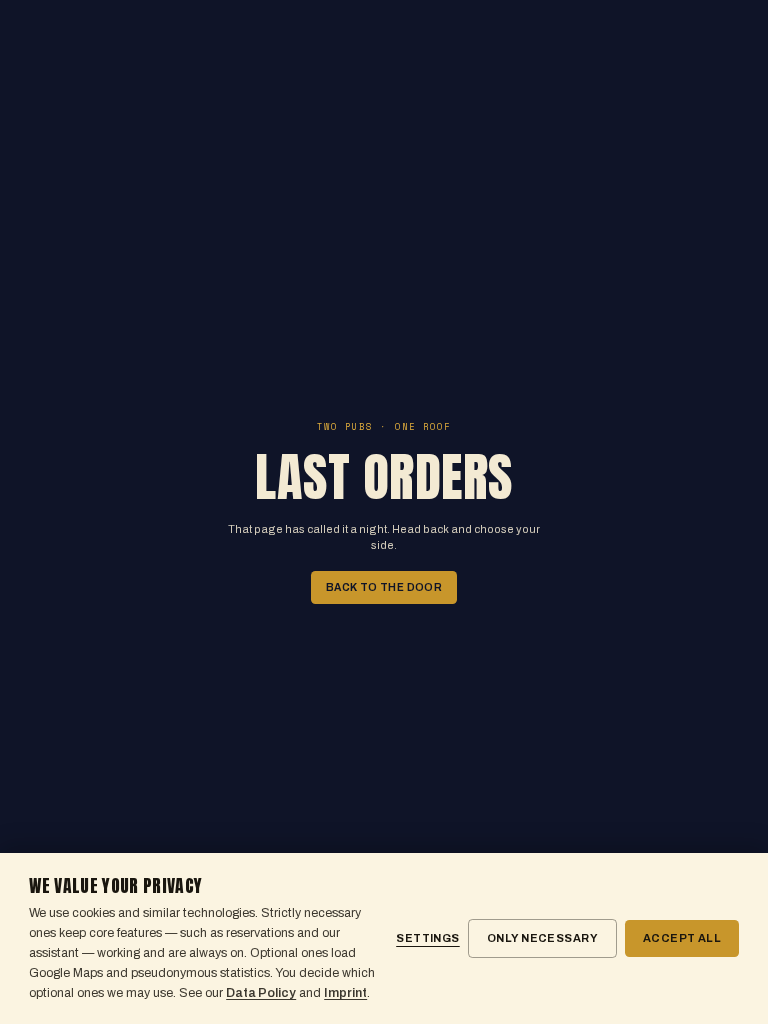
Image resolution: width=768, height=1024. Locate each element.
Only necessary (542, 938)
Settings (428, 938)
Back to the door (384, 587)
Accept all (682, 938)
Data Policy (261, 993)
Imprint (345, 993)
